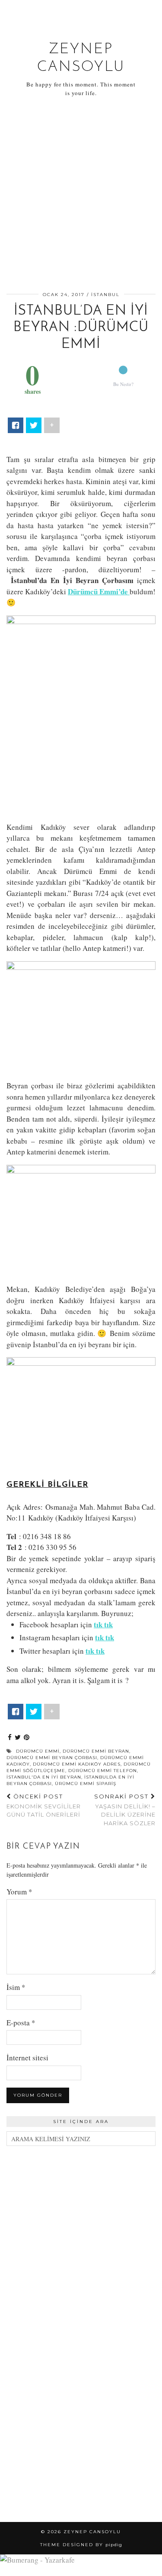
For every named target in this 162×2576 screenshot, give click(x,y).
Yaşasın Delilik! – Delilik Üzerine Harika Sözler (125, 1810)
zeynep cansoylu (92, 2532)
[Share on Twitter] (18, 1738)
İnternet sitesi (27, 2058)
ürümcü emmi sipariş (86, 1784)
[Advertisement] (81, 196)
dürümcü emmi (38, 1751)
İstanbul (105, 295)
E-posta (21, 2023)
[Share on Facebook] (10, 1738)
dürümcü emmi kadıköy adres (77, 1764)
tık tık (95, 1651)
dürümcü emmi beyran (96, 1751)
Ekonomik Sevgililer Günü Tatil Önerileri (44, 1805)
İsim (16, 1987)
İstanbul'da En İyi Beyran (44, 1777)
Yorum (19, 1892)
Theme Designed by (81, 2545)
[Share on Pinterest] (27, 1738)
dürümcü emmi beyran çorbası (52, 1758)
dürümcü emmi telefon (103, 1771)
